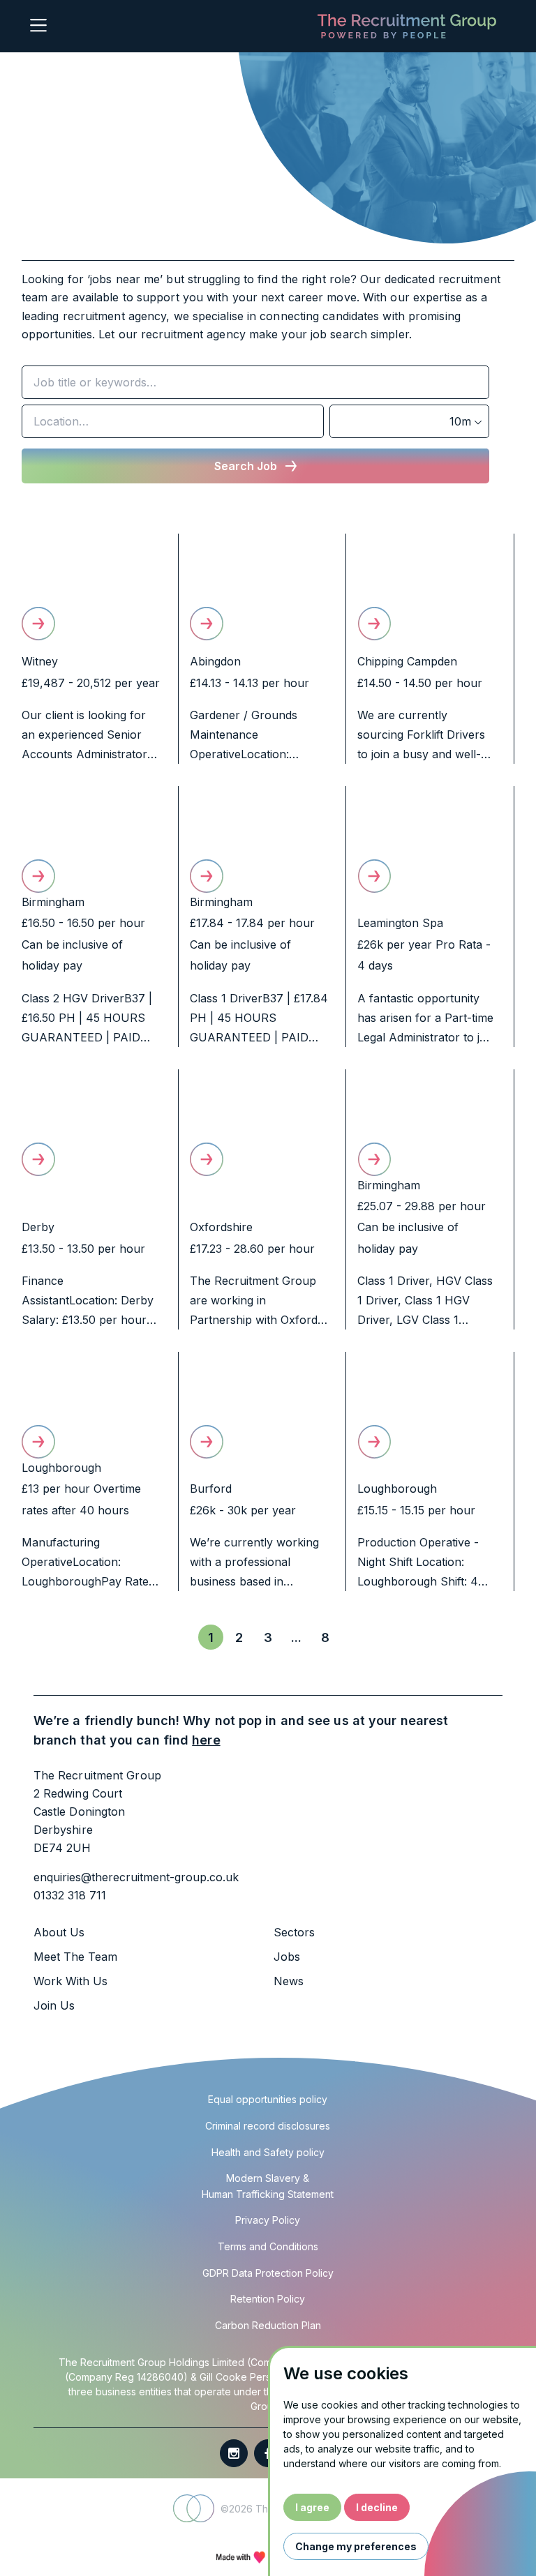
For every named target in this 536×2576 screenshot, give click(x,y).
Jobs (287, 1957)
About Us (59, 1932)
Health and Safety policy (268, 2152)
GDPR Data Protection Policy (268, 2273)
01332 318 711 (70, 1895)
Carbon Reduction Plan (268, 2325)
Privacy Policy (268, 2220)
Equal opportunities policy (268, 2099)
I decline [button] (377, 2507)
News (289, 1981)
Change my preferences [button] (356, 2546)
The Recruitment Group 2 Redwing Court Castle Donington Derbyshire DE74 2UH (97, 1812)
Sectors (294, 1932)
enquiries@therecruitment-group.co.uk (136, 1877)
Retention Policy (268, 2299)
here (206, 1740)
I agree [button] (312, 2507)
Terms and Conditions (268, 2246)
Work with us (70, 1981)
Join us (54, 2005)
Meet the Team (75, 1957)
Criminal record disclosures (268, 2126)
